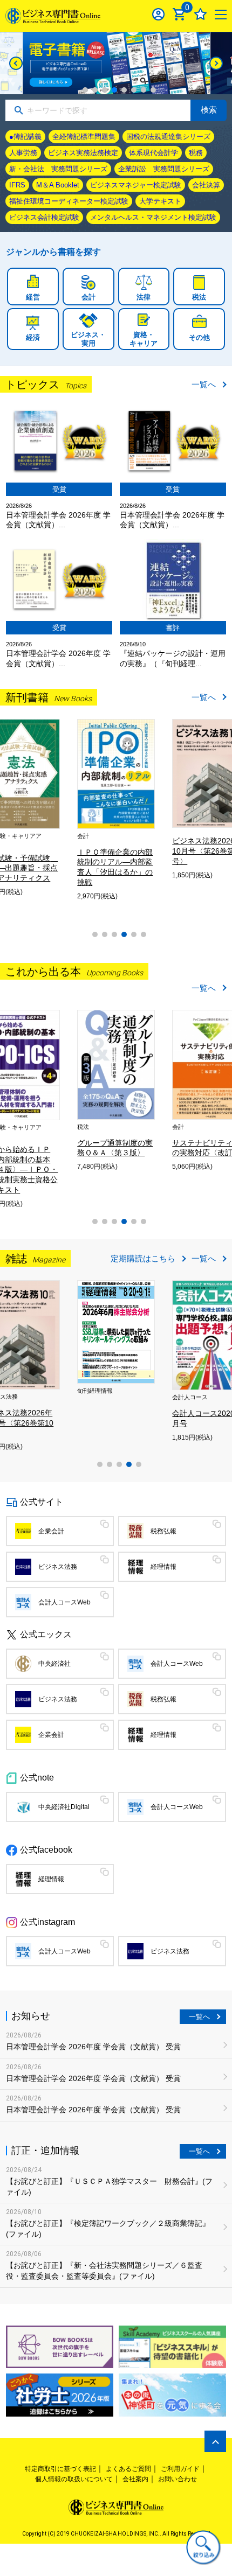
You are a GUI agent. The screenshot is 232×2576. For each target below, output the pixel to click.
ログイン (158, 14)
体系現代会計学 (153, 153)
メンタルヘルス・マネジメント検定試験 (153, 217)
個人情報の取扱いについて (74, 2479)
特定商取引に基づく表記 (60, 2469)
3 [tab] (105, 90)
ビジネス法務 (58, 1567)
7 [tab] (144, 90)
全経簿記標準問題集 (84, 137)
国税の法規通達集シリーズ (168, 137)
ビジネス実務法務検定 (83, 153)
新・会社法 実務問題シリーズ (58, 169)
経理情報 (163, 1567)
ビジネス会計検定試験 (44, 217)
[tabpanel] (116, 63)
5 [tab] (124, 90)
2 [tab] (95, 90)
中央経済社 (54, 1664)
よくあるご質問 (128, 2469)
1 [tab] (85, 90)
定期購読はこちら (143, 1258)
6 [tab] (134, 90)
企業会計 (51, 1531)
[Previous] (16, 63)
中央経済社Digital (64, 1807)
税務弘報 (163, 1531)
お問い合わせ (178, 2479)
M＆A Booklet (58, 185)
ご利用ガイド (180, 2469)
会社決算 (206, 185)
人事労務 (23, 153)
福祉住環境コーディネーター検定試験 (69, 201)
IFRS (17, 185)
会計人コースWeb (64, 1602)
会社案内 (135, 2479)
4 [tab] (114, 90)
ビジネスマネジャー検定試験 (136, 185)
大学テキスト (160, 201)
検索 (209, 110)
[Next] (216, 63)
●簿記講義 (25, 137)
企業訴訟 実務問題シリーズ (164, 169)
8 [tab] (153, 90)
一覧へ (204, 384)
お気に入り (200, 14)
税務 (196, 153)
